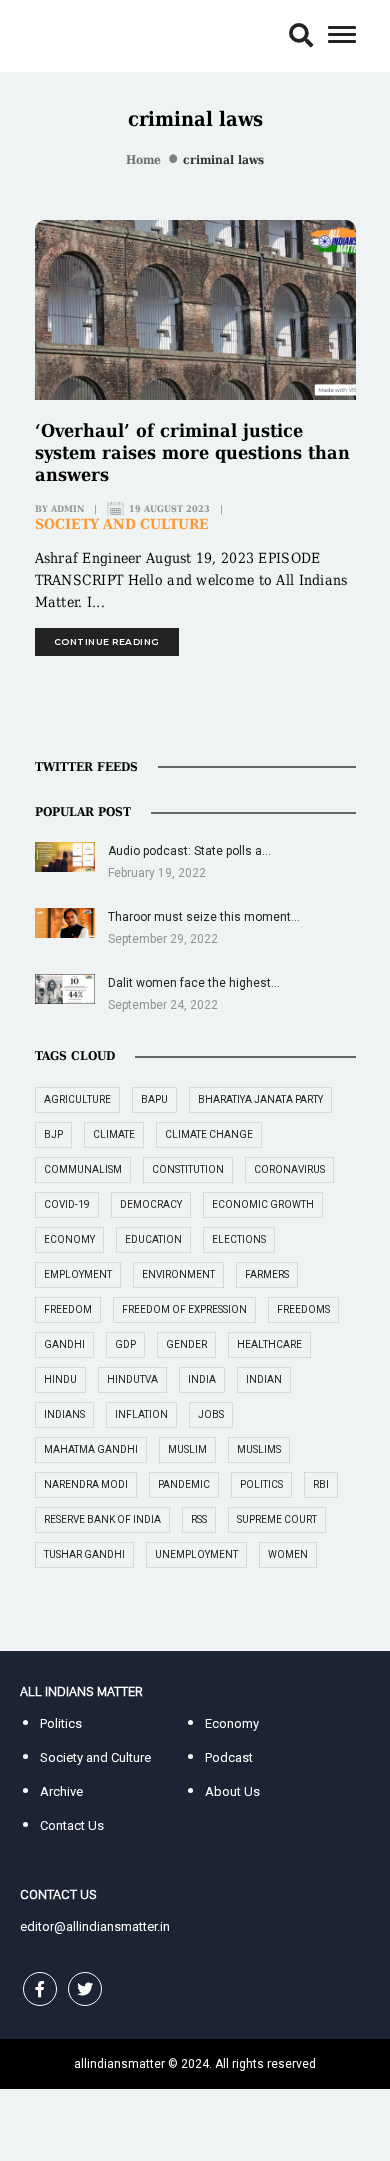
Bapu (154, 1099)
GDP (125, 1344)
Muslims (259, 1449)
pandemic (184, 1484)
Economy (232, 1723)
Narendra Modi (86, 1484)
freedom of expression (184, 1309)
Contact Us (72, 1825)
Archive (61, 1791)
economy (69, 1239)
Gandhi (64, 1344)
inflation (141, 1414)
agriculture (77, 1099)
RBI (321, 1484)
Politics (61, 1723)
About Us (232, 1791)
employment (78, 1274)
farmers (267, 1274)
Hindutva (132, 1379)
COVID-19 (67, 1204)
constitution (188, 1169)
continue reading (107, 641)
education (153, 1239)
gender (186, 1344)
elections (239, 1239)
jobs (211, 1414)
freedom (68, 1309)
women (288, 1554)
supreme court (277, 1519)
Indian (264, 1379)
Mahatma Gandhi (91, 1449)
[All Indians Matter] (81, 34)
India (202, 1379)
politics (261, 1484)
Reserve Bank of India (102, 1519)
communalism (83, 1169)
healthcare (269, 1344)
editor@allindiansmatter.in (95, 1926)
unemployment (196, 1554)
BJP (53, 1134)
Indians (64, 1414)
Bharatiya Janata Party (260, 1099)
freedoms (303, 1309)
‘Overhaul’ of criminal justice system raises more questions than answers (192, 452)
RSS (199, 1519)
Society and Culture (122, 524)
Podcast (229, 1757)
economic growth (263, 1204)
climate (114, 1134)
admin (67, 509)
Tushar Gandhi (84, 1554)
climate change (209, 1134)
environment (178, 1274)
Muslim (187, 1449)
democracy (151, 1204)
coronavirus (289, 1169)
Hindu (60, 1379)
